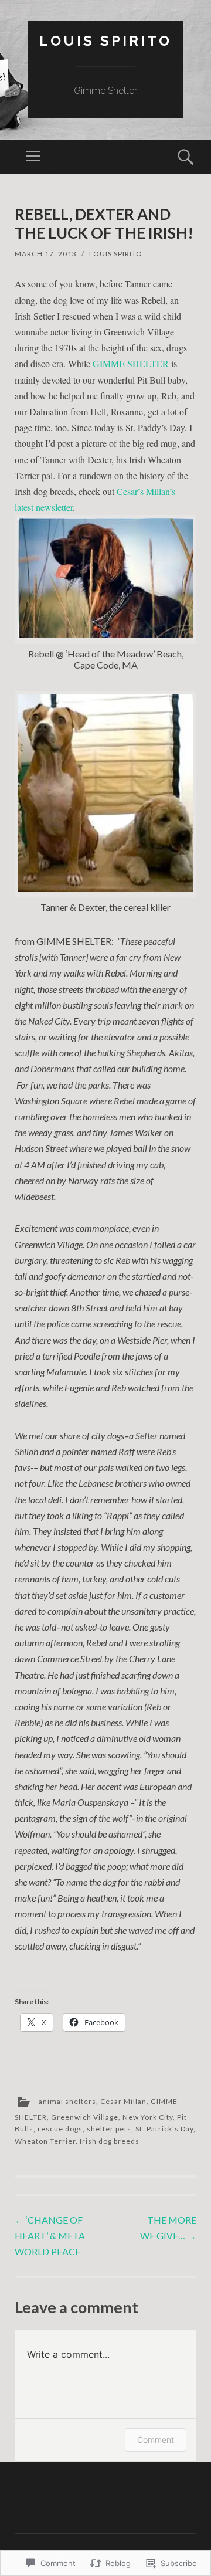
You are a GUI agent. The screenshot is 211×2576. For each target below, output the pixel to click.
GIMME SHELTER (131, 363)
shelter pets (109, 2129)
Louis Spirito (105, 41)
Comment (156, 2440)
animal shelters (67, 2101)
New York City (148, 2117)
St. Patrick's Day (164, 2129)
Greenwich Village (85, 2117)
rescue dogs (60, 2129)
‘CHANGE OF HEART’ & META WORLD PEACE (50, 2236)
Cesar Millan (123, 2101)
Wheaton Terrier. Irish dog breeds (77, 2141)
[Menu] (33, 157)
